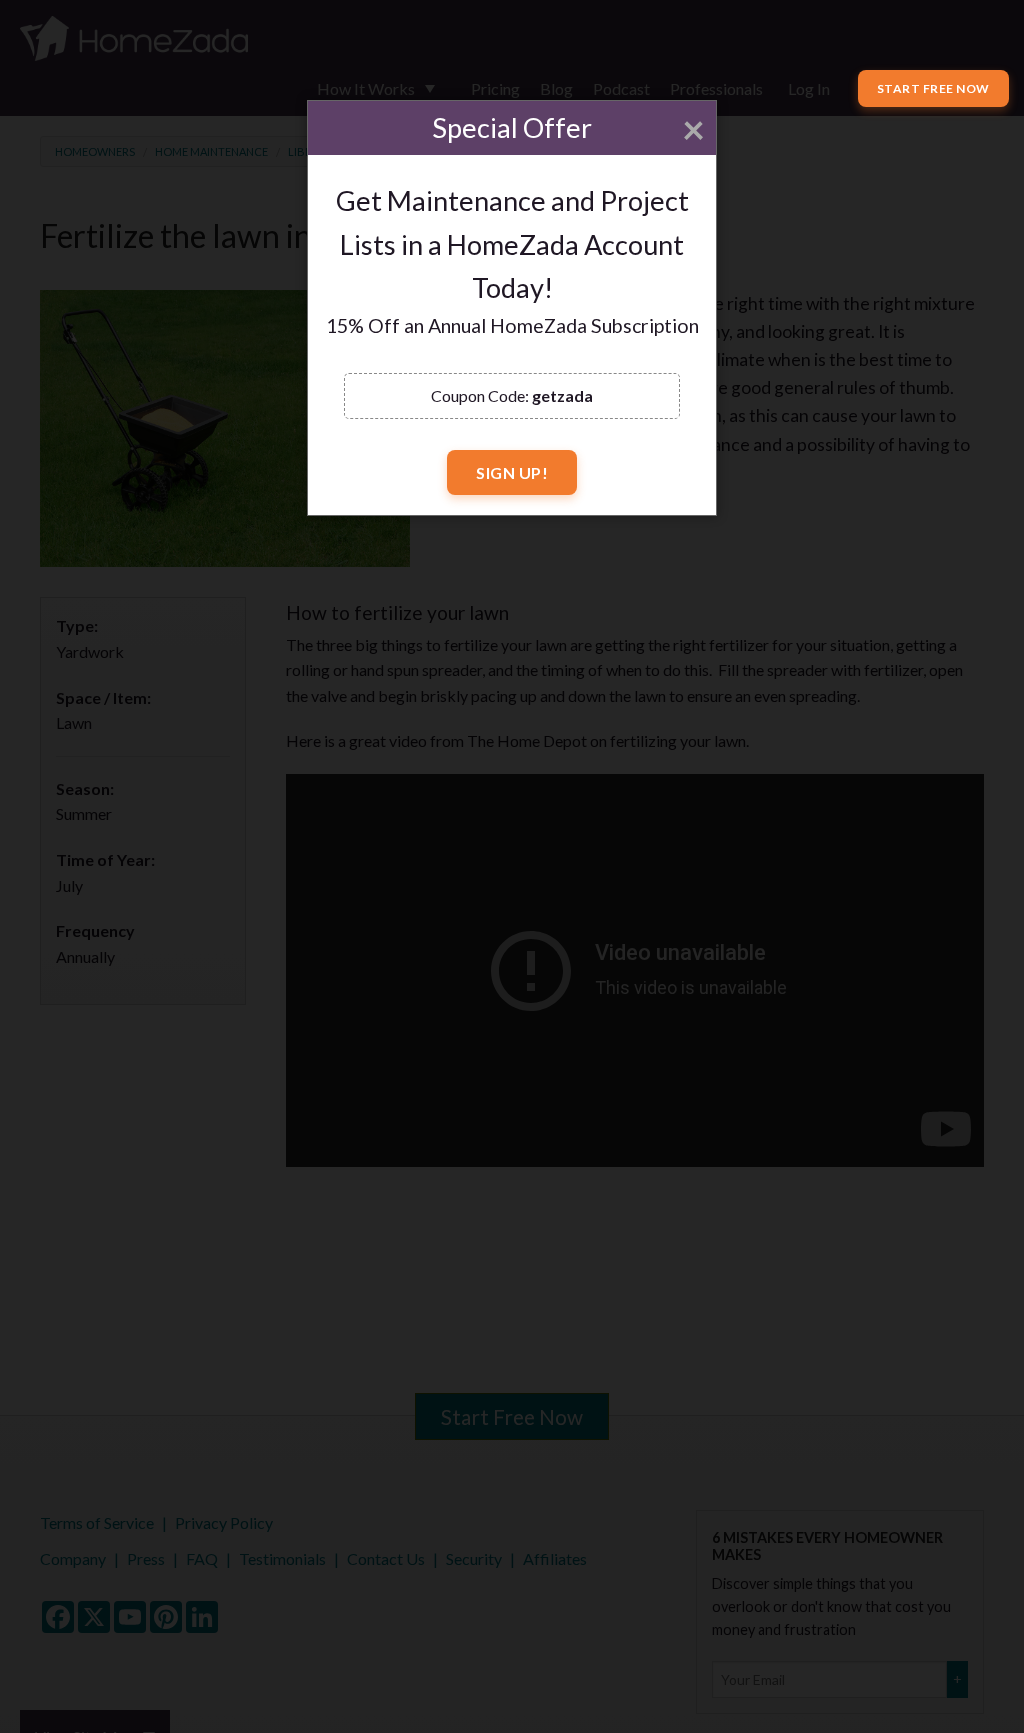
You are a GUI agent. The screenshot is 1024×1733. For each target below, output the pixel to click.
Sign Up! (512, 472)
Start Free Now (933, 88)
